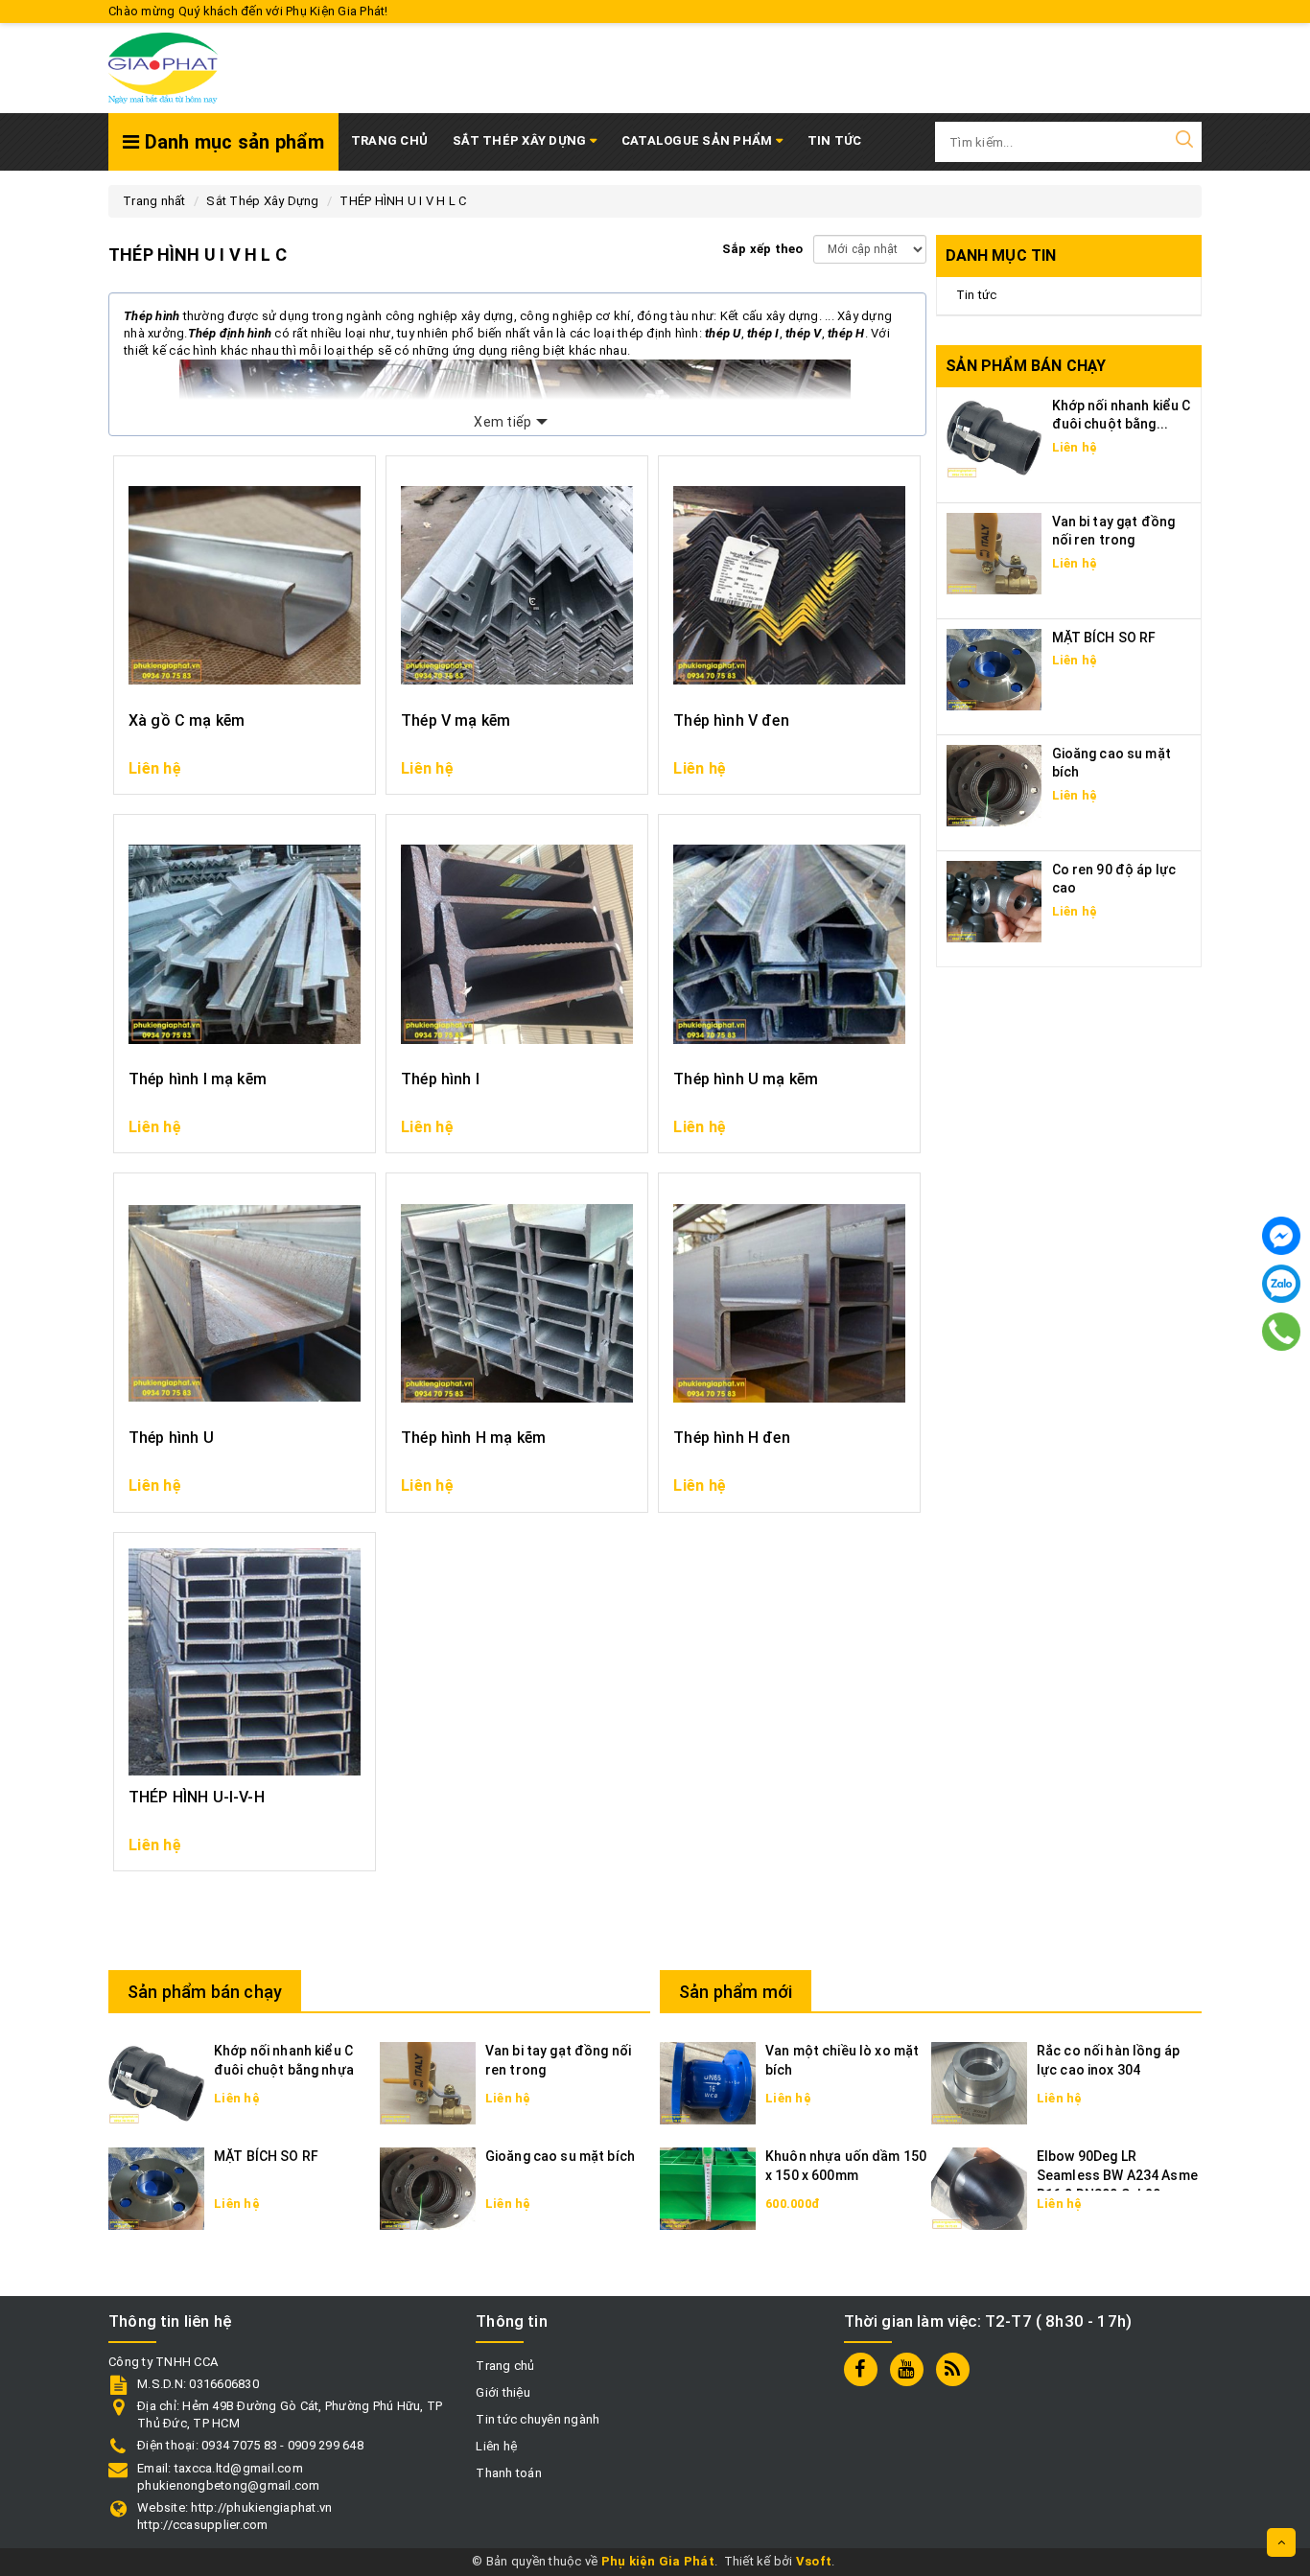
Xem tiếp (503, 422)
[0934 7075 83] (1282, 1332)
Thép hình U (171, 1438)
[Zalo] (1281, 1284)
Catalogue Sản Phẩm (699, 140)
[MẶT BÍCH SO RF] (994, 669)
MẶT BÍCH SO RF (1104, 638)
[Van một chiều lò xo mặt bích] (708, 2083)
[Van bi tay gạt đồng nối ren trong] (994, 553)
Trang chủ (389, 140)
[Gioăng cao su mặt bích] (994, 785)
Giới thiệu (503, 2392)
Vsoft (814, 2561)
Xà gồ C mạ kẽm (187, 720)
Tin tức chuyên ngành (538, 2419)
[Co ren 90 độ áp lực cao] (994, 901)
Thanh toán (509, 2473)
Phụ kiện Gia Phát (658, 2561)
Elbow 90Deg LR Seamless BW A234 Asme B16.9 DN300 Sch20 (1117, 2175)
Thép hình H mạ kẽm (473, 1438)
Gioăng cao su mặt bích (560, 2156)
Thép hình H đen (731, 1438)
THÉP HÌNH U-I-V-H (197, 1797)
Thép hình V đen (731, 720)
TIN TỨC (835, 140)
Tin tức (977, 295)
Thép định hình (230, 333)
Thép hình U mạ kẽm (746, 1079)
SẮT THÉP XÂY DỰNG (521, 140)
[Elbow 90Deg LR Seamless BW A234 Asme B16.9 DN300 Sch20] (979, 2188)
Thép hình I (440, 1079)
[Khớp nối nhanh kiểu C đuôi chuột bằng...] (994, 437)
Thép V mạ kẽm (456, 720)
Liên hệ (496, 2446)
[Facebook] (1281, 1236)
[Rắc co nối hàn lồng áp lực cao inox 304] (979, 2083)
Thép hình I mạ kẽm (198, 1079)
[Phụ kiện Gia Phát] (163, 68)
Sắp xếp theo (763, 249)
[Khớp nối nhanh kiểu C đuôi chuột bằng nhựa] (156, 2083)
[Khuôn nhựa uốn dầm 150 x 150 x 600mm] (708, 2188)
